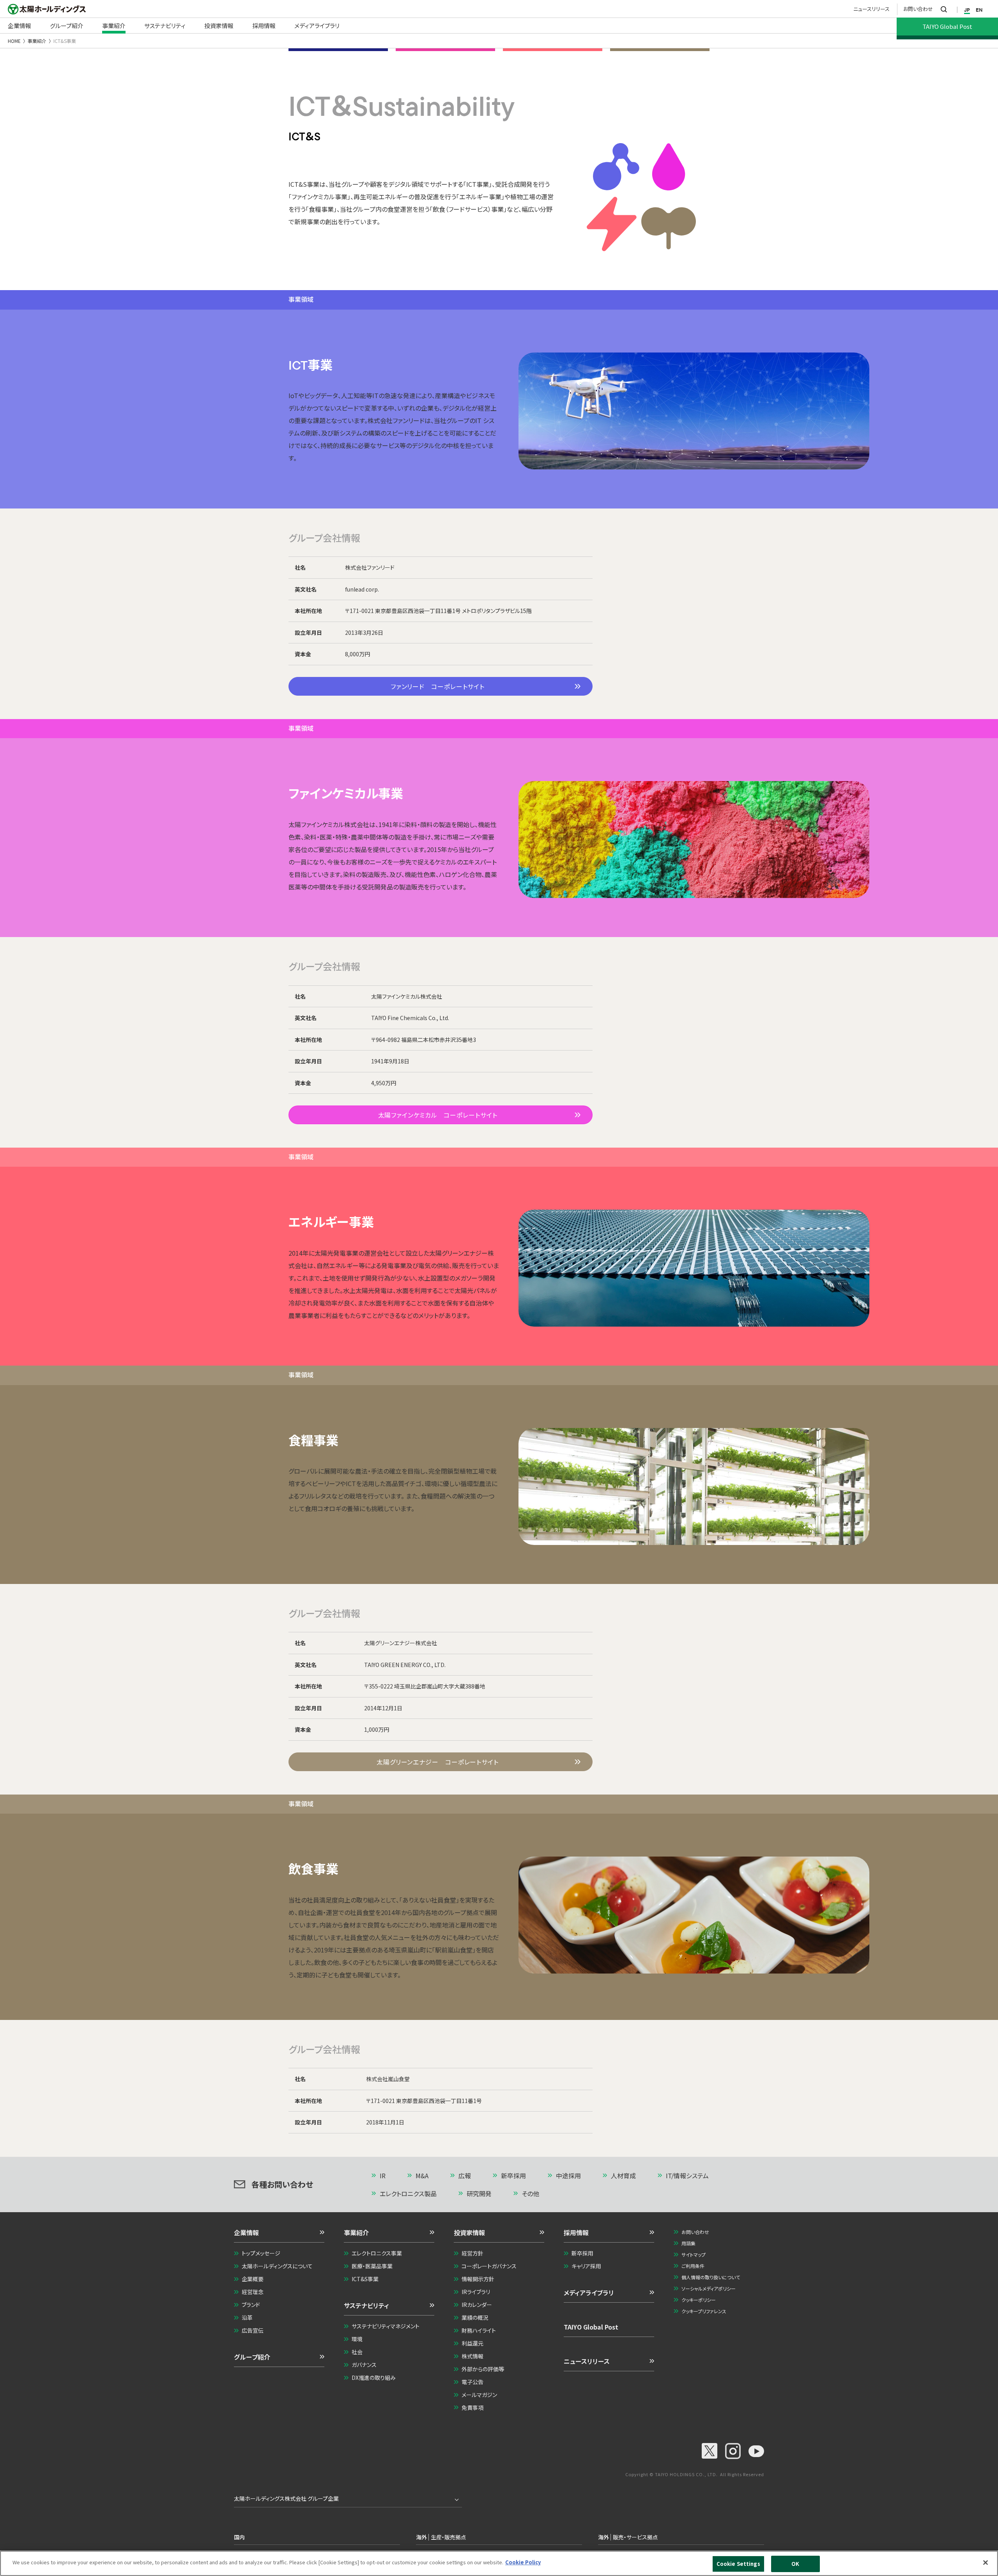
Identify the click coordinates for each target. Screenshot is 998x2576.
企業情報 (246, 2232)
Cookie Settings (738, 2564)
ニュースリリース (871, 9)
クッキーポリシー (699, 2300)
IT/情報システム (687, 2176)
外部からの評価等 (483, 2369)
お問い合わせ (918, 9)
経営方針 (472, 2253)
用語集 (688, 2243)
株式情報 (472, 2356)
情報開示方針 (478, 2279)
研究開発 (479, 2193)
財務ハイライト (479, 2330)
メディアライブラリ (589, 2293)
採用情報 (576, 2232)
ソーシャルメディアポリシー (709, 2288)
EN (979, 10)
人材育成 (623, 2176)
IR (383, 2176)
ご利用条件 (693, 2266)
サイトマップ (694, 2254)
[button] (279, 2235)
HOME (14, 41)
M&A (422, 2176)
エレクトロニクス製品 (408, 2193)
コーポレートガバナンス (489, 2266)
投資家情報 (469, 2232)
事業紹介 (37, 41)
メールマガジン (479, 2395)
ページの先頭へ (731, 2176)
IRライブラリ (476, 2292)
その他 (530, 2193)
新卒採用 (513, 2176)
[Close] (986, 2562)
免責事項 (472, 2408)
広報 (465, 2176)
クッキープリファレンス (704, 2311)
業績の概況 (475, 2317)
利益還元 (472, 2343)
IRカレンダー (477, 2305)
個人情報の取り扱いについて (711, 2277)
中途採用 (568, 2176)
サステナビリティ (366, 2305)
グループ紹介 (252, 2357)
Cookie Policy (523, 2562)
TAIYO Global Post (591, 2327)
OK (795, 2564)
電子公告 (472, 2382)
